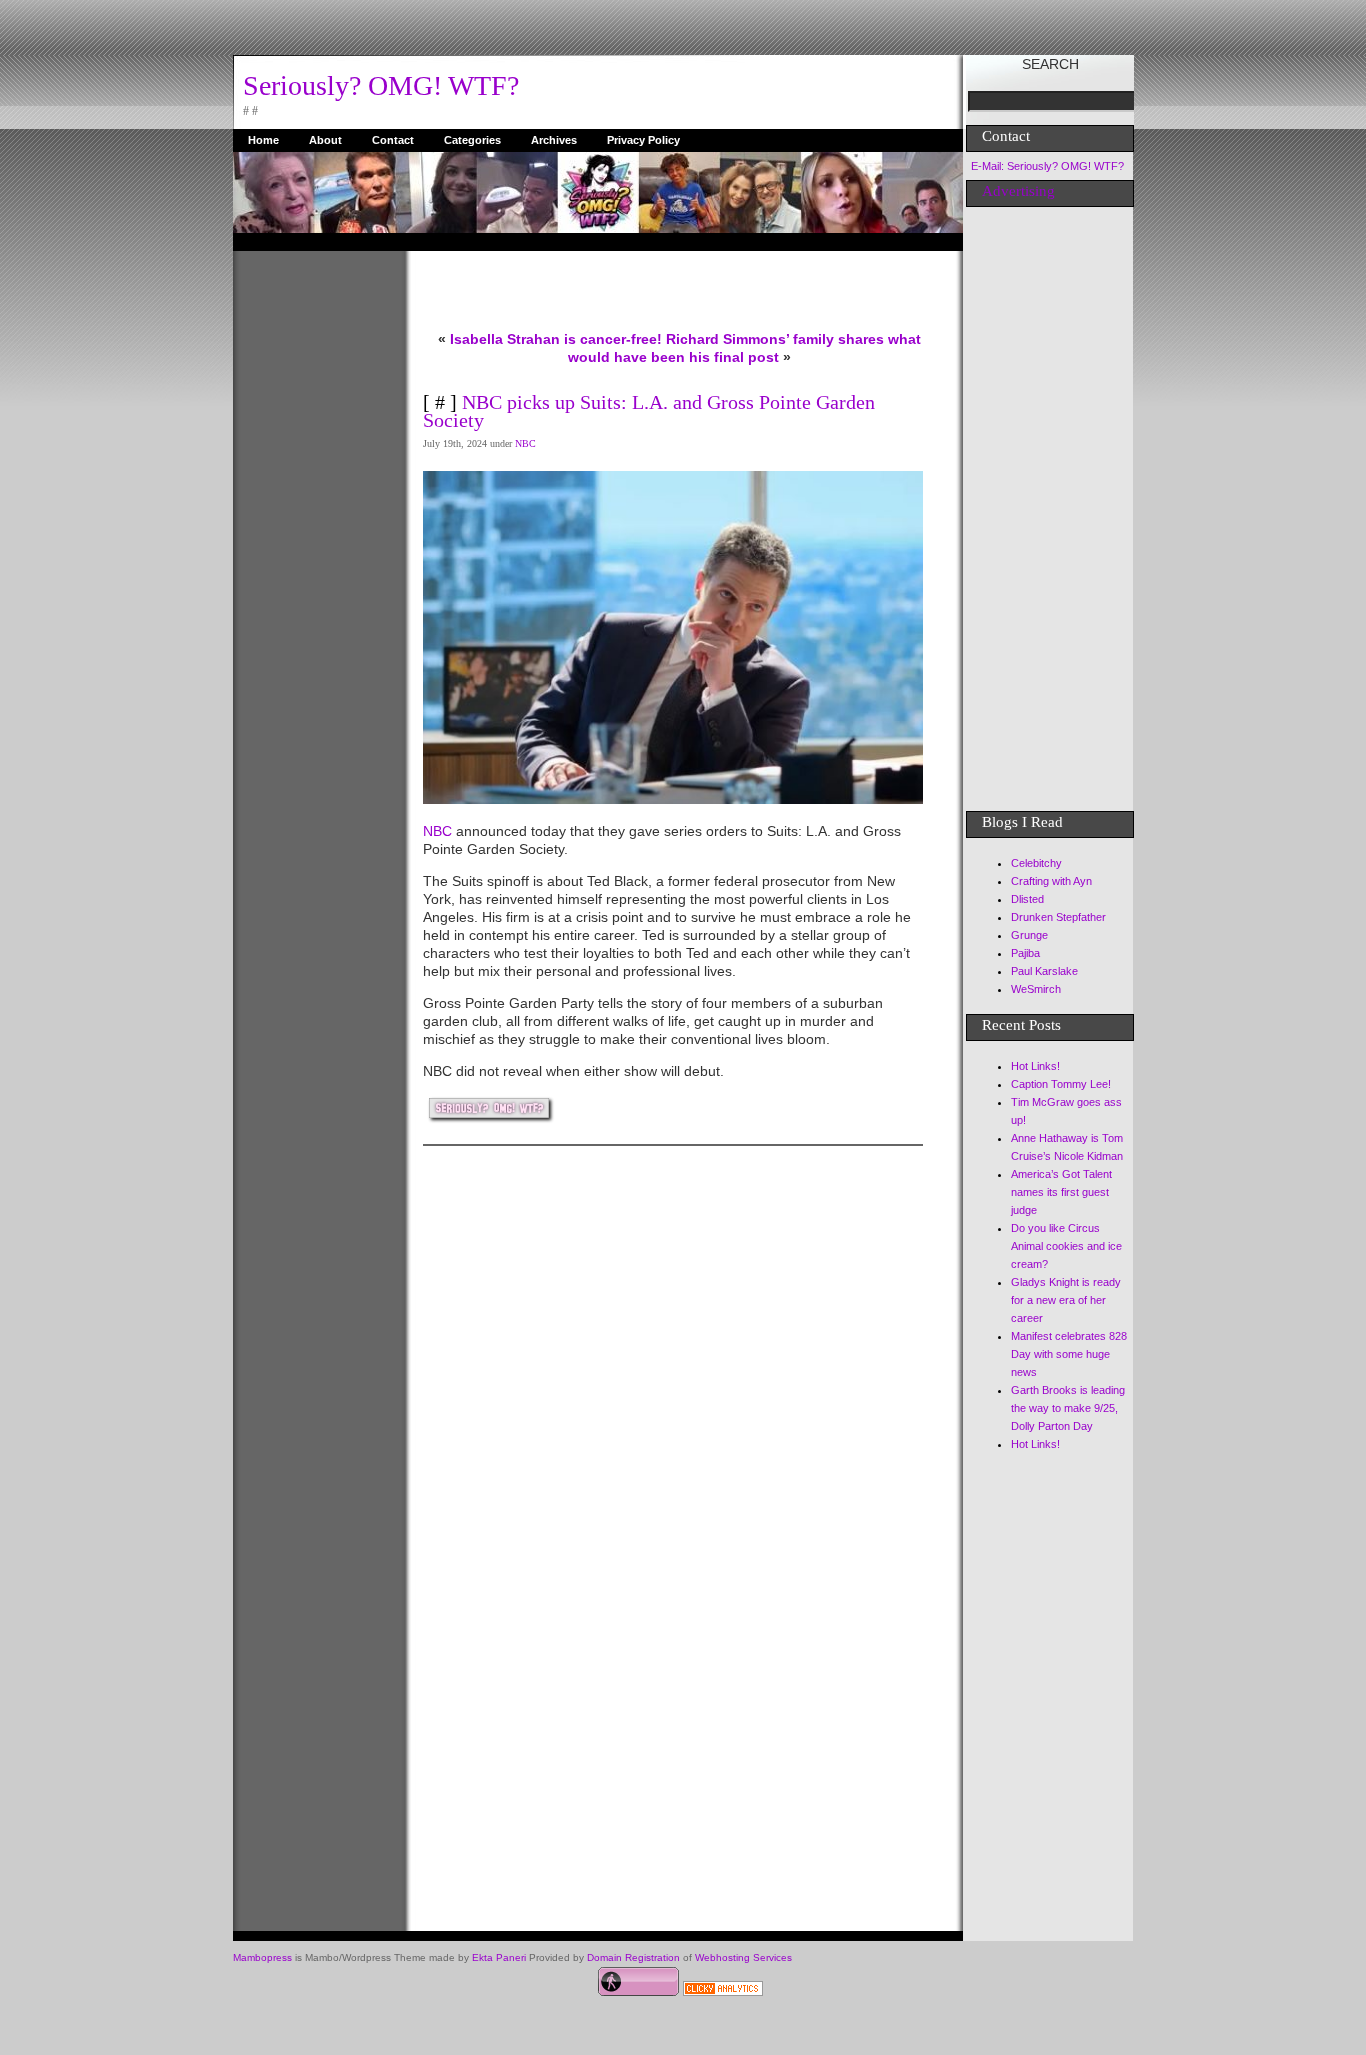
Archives (554, 140)
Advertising (1018, 191)
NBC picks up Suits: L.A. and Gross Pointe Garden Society (649, 411)
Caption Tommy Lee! (1061, 1084)
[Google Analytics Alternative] (723, 1991)
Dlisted (1027, 899)
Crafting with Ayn (1051, 881)
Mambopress (262, 1957)
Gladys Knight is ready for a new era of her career (1066, 1300)
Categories (472, 140)
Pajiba (1025, 953)
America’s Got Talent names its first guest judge (1061, 1192)
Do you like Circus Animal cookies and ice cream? (1066, 1246)
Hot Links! (1035, 1066)
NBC (525, 443)
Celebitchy (1036, 863)
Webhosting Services (743, 1957)
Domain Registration (633, 1957)
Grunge (1029, 935)
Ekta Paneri (499, 1957)
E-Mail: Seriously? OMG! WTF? (1047, 166)
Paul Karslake (1044, 971)
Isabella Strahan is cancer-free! (556, 339)
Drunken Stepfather (1058, 917)
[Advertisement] (313, 551)
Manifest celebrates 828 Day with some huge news (1069, 1354)
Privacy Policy (643, 140)
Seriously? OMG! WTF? (381, 85)
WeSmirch (1036, 989)
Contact (393, 140)
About (325, 140)
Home (263, 140)
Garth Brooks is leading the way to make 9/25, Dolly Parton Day (1068, 1408)
